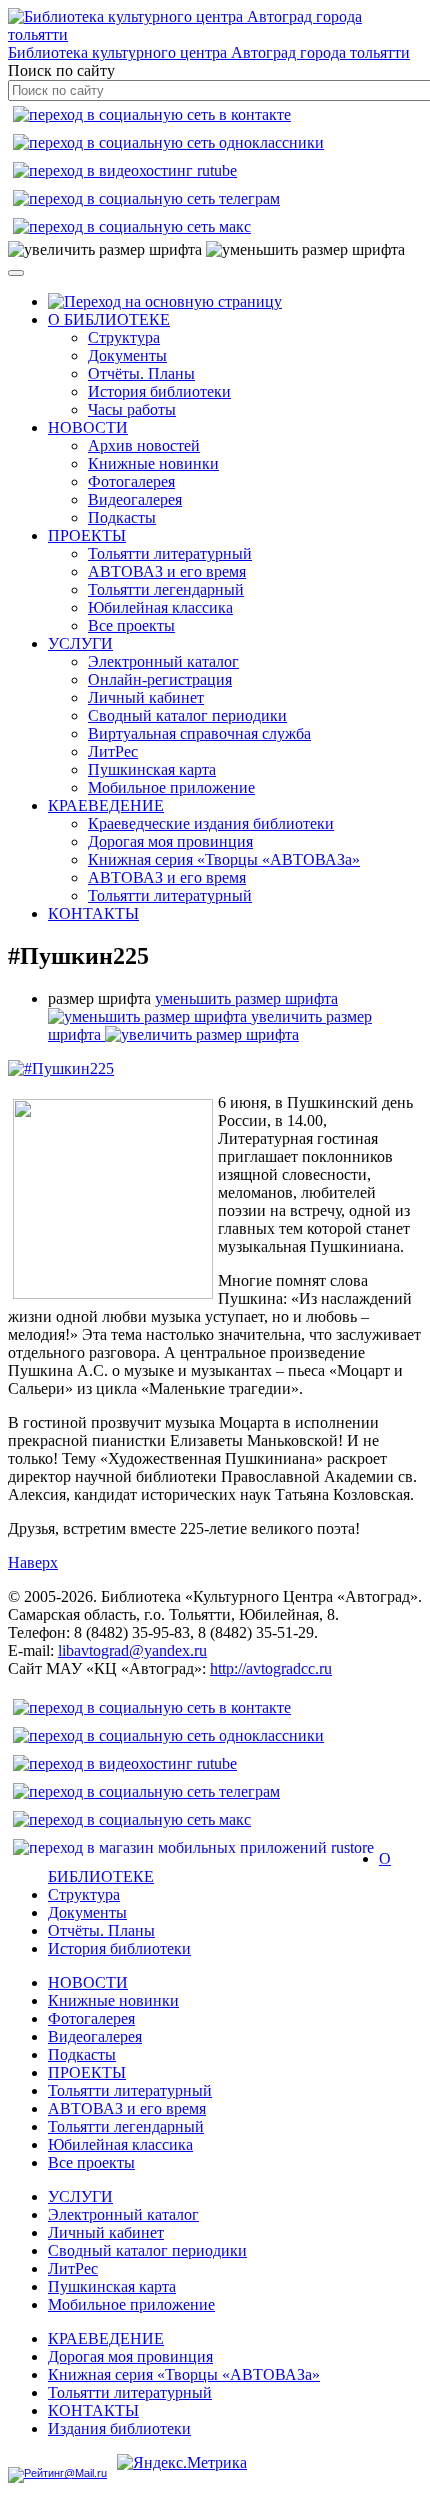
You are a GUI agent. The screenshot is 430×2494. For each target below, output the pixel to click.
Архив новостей (144, 445)
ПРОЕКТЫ (87, 535)
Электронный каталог (163, 661)
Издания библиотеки (119, 2428)
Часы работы (132, 409)
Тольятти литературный (170, 553)
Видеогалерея (135, 499)
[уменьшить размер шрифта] (305, 250)
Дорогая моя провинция (170, 841)
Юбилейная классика (160, 607)
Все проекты (131, 625)
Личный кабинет (146, 697)
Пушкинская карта (152, 769)
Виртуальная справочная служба (199, 733)
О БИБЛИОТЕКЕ (109, 319)
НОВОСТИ (88, 427)
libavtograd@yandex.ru (132, 1650)
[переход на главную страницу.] (165, 301)
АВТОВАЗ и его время (167, 571)
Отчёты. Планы (141, 373)
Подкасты (122, 517)
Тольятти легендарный (166, 589)
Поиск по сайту (61, 70)
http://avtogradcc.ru (271, 1668)
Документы (127, 355)
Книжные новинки (153, 463)
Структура (124, 337)
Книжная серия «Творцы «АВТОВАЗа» (224, 859)
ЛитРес (113, 751)
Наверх (33, 1562)
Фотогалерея (131, 481)
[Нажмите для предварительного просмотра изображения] (61, 1068)
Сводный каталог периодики (187, 715)
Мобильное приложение (171, 787)
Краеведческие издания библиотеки (211, 823)
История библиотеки (159, 391)
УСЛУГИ (80, 643)
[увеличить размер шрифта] (105, 250)
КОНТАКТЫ (93, 913)
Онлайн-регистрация (160, 679)
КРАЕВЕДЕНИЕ (106, 805)
